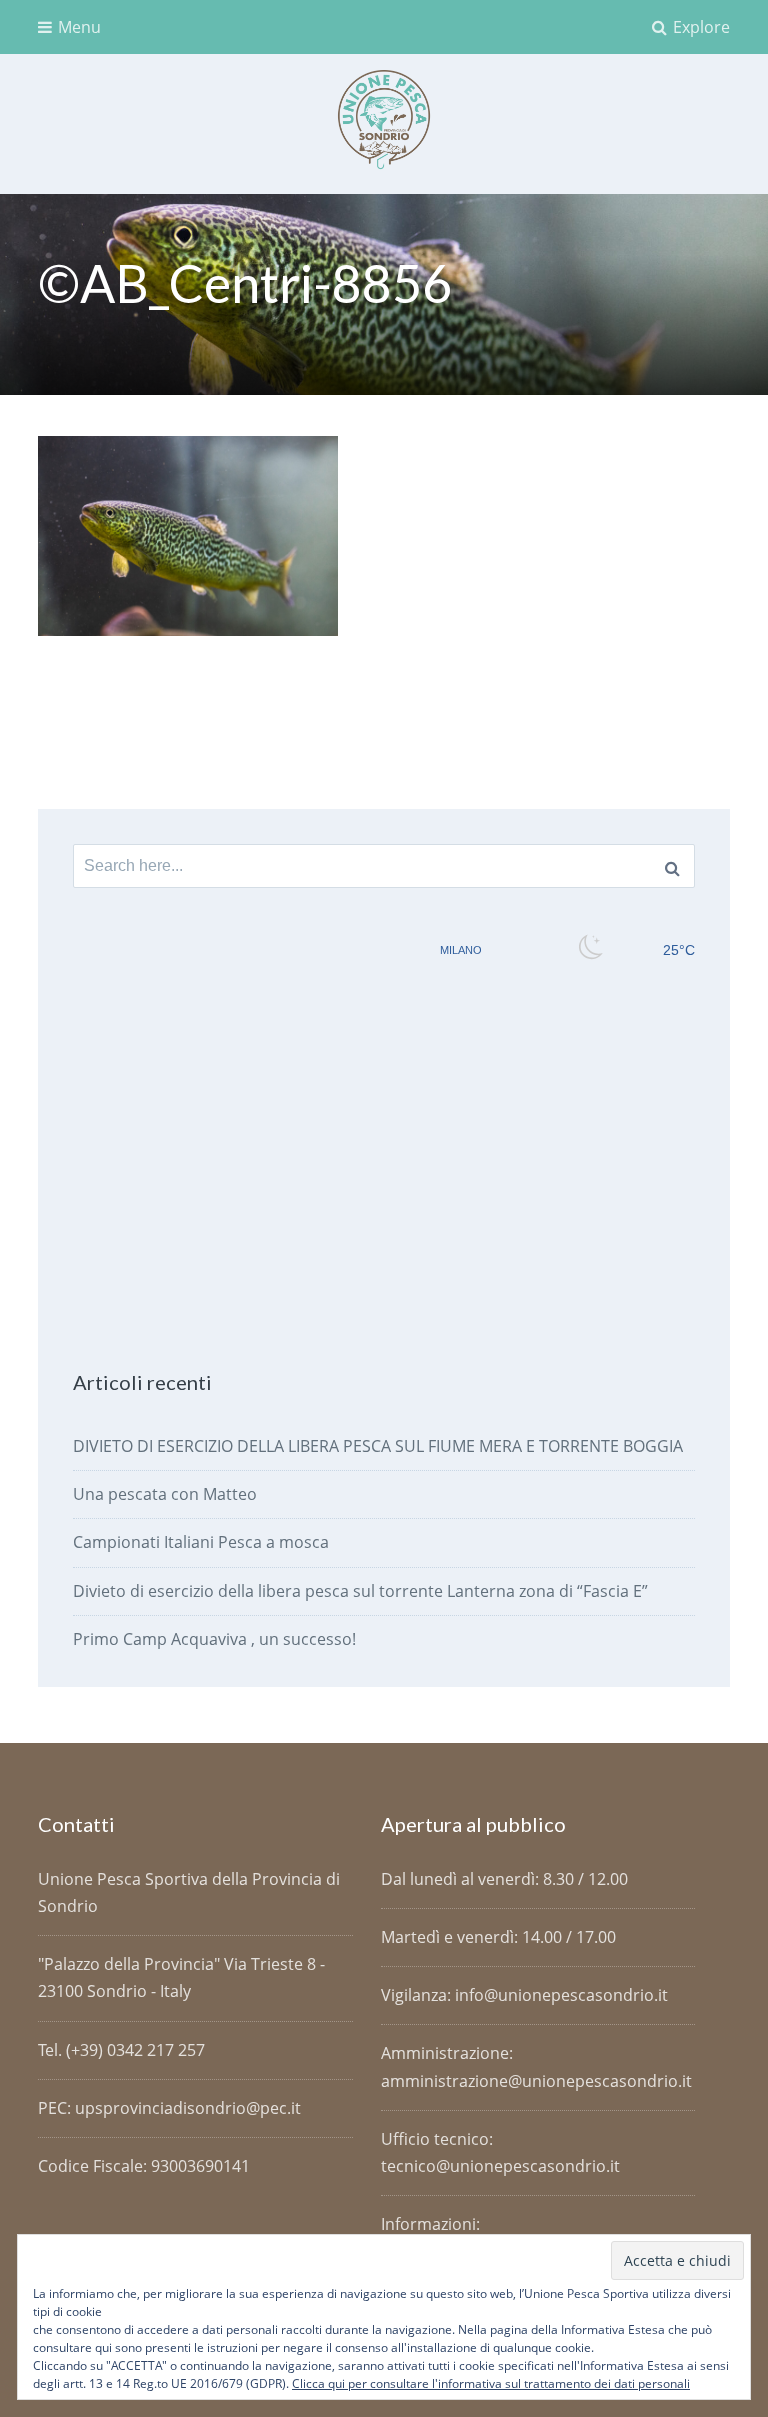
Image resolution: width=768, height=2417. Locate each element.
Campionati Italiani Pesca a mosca (201, 1542)
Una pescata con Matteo (165, 1494)
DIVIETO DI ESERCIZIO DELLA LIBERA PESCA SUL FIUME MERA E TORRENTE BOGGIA (378, 1446)
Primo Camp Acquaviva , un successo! (214, 1639)
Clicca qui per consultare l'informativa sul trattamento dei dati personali (491, 2383)
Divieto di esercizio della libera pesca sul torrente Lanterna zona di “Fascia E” (360, 1591)
